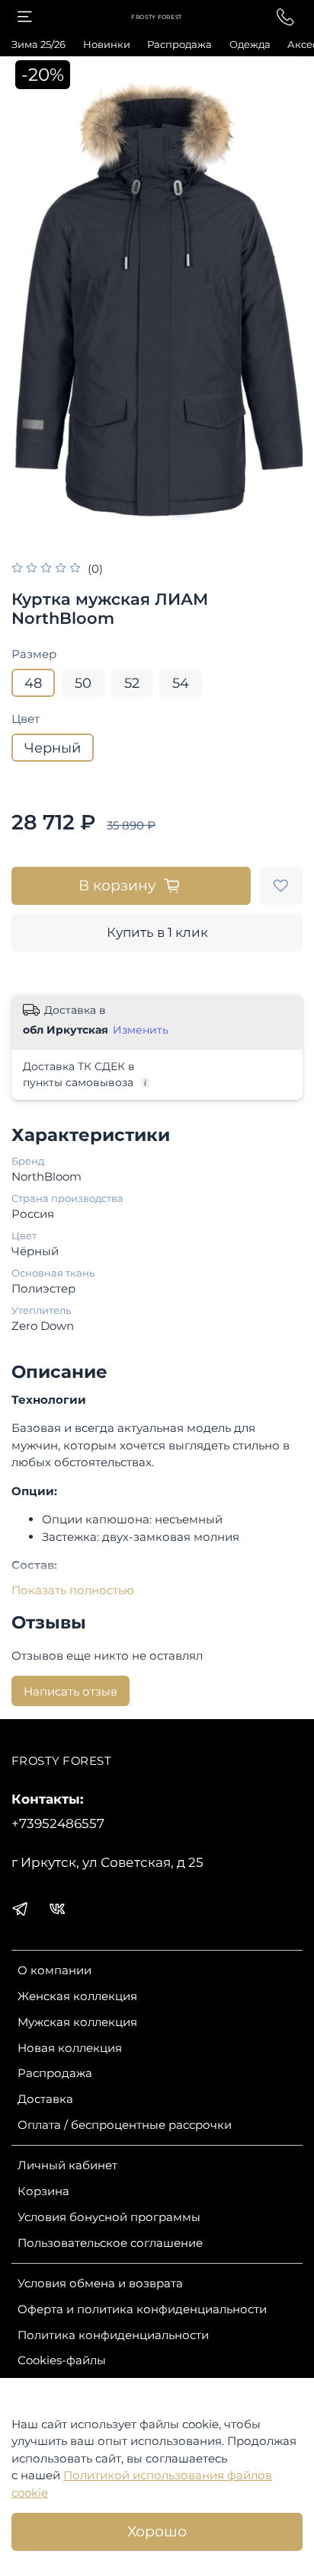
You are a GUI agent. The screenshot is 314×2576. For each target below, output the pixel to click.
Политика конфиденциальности (113, 2335)
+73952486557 (58, 1823)
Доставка (45, 2099)
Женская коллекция (77, 1996)
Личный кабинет (67, 2165)
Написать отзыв (70, 1691)
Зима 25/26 (38, 44)
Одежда (250, 44)
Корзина (43, 2191)
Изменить (141, 1030)
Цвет (26, 719)
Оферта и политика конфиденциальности (142, 2309)
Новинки (107, 44)
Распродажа (179, 44)
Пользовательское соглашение (110, 2243)
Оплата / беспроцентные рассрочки (125, 2125)
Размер (34, 654)
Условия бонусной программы (109, 2217)
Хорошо (157, 2531)
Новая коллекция (70, 2048)
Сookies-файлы (62, 2360)
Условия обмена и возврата (100, 2283)
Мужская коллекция (77, 2022)
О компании (54, 1970)
